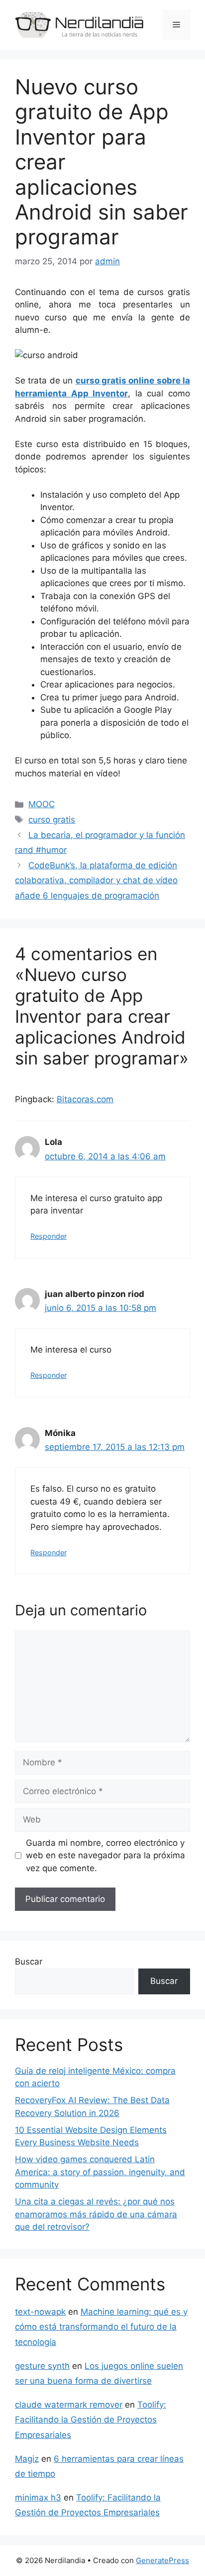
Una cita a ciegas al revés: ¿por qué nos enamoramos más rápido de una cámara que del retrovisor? (96, 2214)
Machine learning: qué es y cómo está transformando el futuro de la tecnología (101, 2327)
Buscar (29, 1962)
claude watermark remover (69, 2405)
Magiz (27, 2459)
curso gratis (52, 820)
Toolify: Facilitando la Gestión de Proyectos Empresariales (91, 2420)
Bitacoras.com (85, 1099)
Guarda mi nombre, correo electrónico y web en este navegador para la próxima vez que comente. (105, 1856)
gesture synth (42, 2366)
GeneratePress (162, 2560)
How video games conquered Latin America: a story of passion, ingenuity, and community (100, 2172)
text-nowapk (40, 2312)
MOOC (42, 804)
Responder (49, 1236)
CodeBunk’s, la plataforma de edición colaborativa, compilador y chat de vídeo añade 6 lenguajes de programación (96, 880)
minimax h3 (38, 2498)
